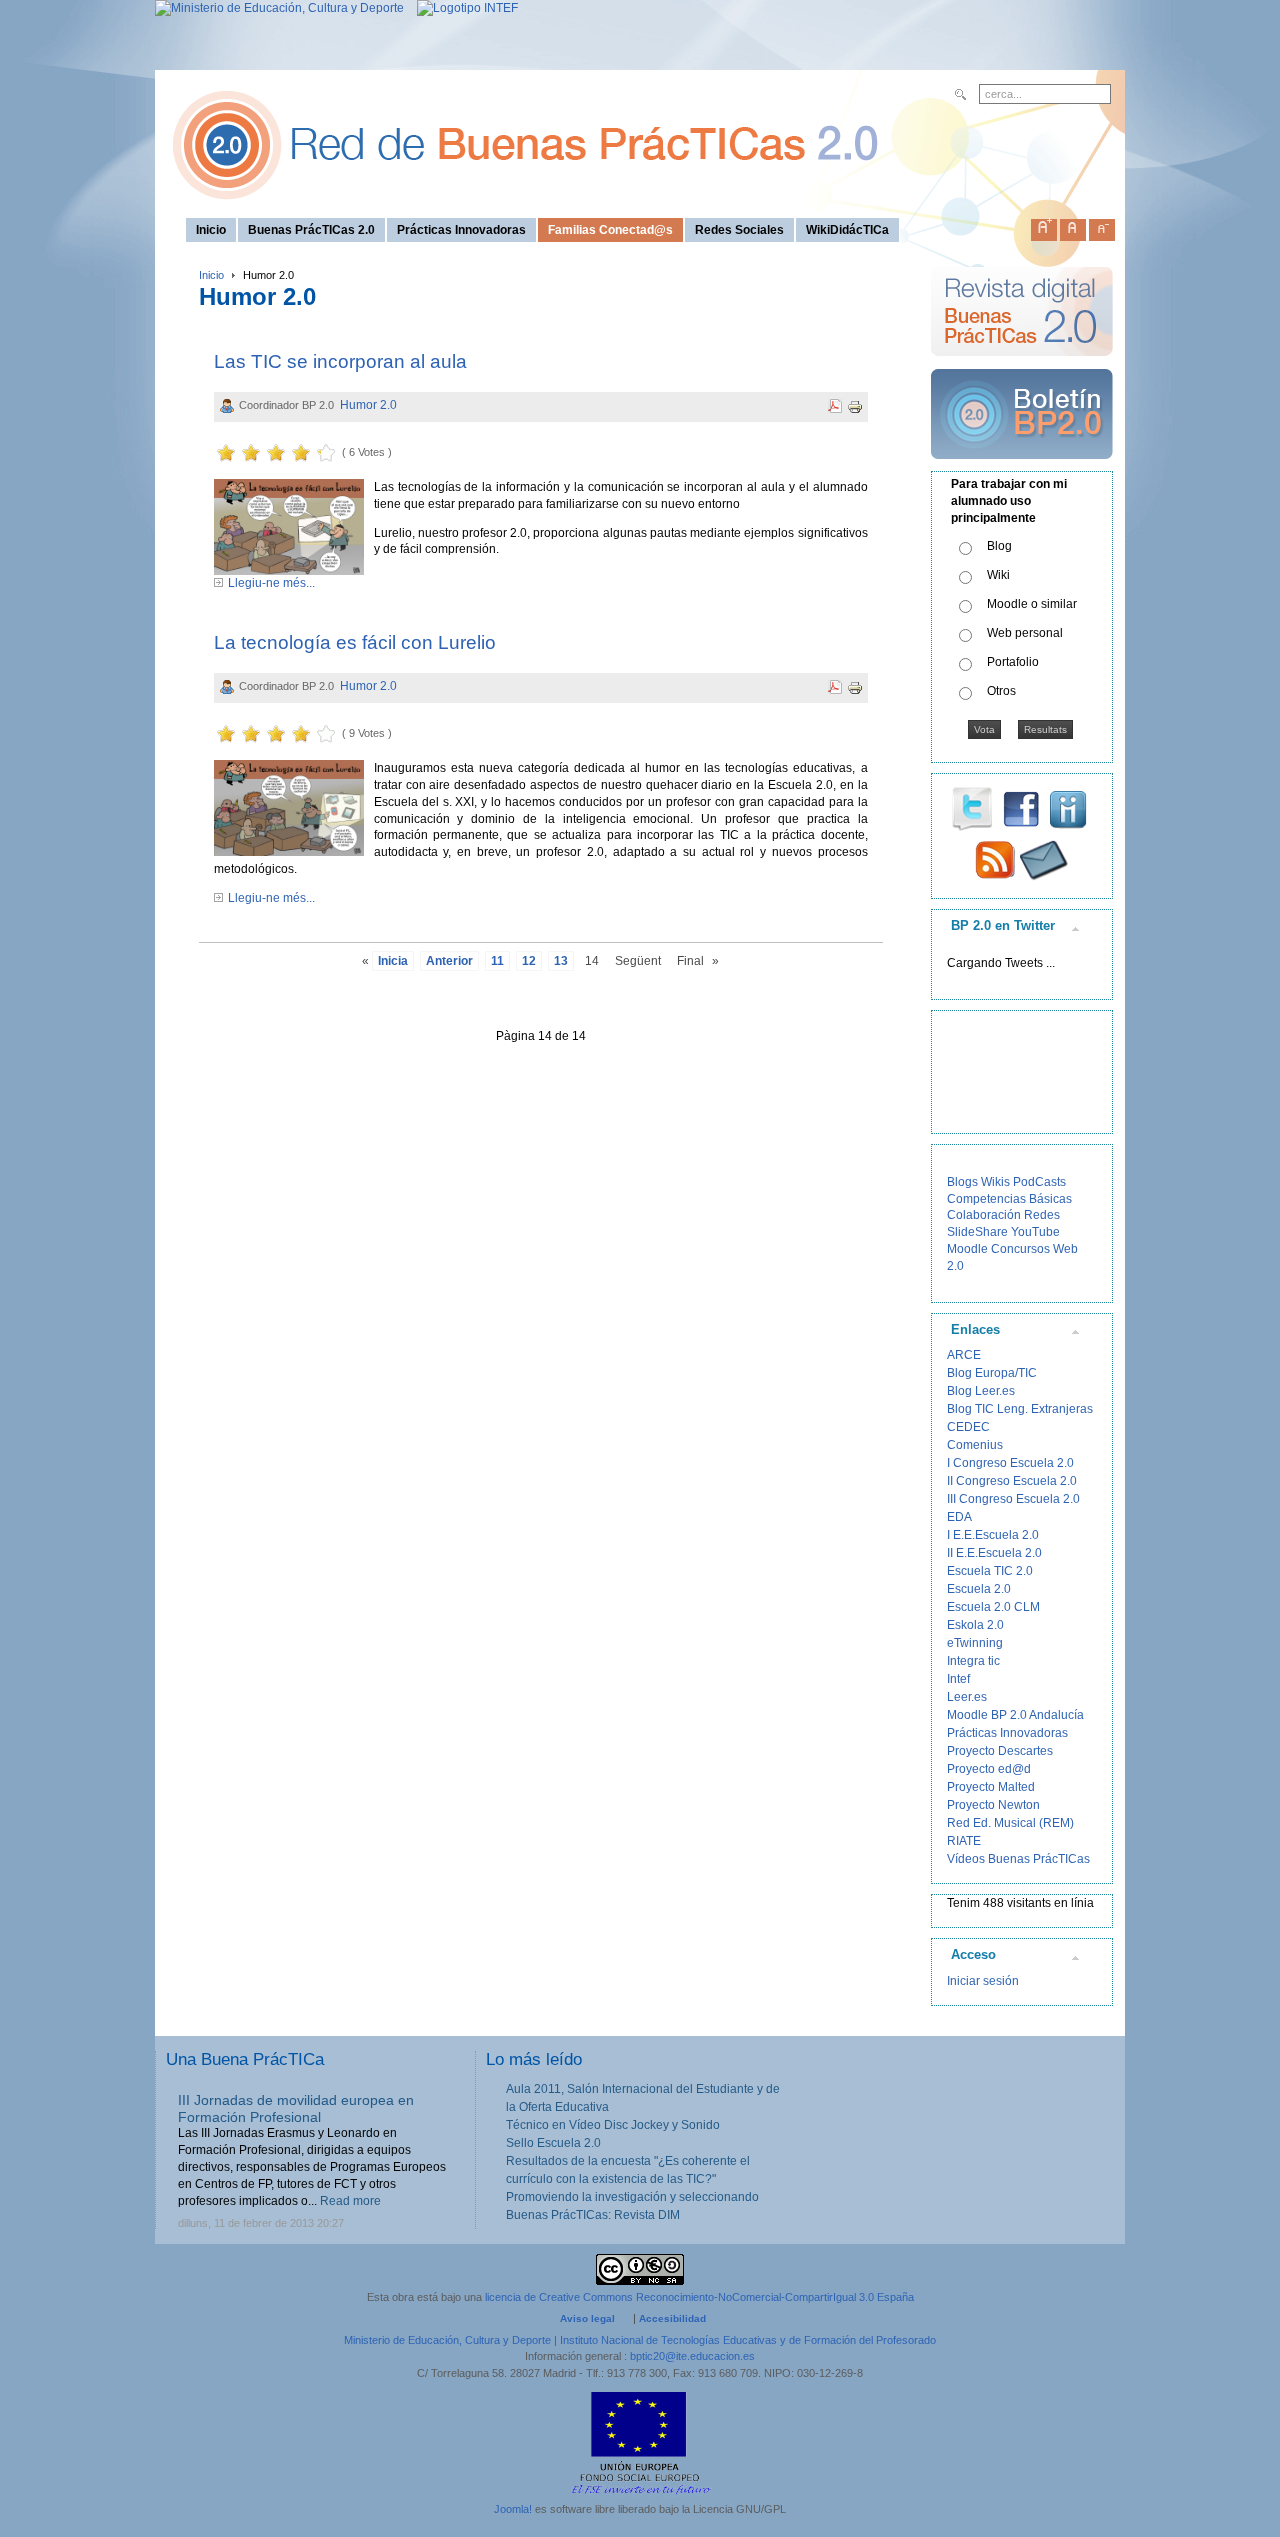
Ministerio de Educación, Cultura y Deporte (447, 2340)
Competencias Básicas (1009, 1199)
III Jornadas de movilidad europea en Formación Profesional (296, 2108)
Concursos (1020, 1249)
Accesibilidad (672, 2318)
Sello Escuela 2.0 (553, 2143)
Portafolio (1013, 662)
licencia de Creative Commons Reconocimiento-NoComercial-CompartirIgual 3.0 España (699, 2297)
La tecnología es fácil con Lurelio (355, 642)
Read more (350, 2201)
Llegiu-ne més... (271, 583)
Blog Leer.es (981, 1391)
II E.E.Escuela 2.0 (994, 1553)
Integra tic (973, 1661)
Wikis (995, 1182)
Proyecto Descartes (1000, 1751)
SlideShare (977, 1232)
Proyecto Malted (991, 1787)
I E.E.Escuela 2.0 (993, 1535)
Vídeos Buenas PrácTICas (1018, 1859)
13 (561, 961)
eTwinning (975, 1643)
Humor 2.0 (368, 405)
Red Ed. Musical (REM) (1010, 1823)
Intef (958, 1679)
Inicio (211, 275)
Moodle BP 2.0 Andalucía (1015, 1715)
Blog (999, 546)
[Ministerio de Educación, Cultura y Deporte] (279, 8)
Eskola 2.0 (975, 1625)
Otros (1001, 691)
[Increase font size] (1044, 226)
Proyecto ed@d (989, 1769)
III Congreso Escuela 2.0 (1013, 1499)
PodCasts (1039, 1182)
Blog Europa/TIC (992, 1373)
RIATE (964, 1841)
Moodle (967, 1249)
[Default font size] (1073, 226)
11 (497, 961)
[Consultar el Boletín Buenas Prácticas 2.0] (1022, 467)
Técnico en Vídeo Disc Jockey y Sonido (613, 2125)
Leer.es (967, 1697)
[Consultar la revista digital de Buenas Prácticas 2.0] (1022, 365)
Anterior (449, 961)
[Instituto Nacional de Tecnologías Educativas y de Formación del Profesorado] (462, 8)
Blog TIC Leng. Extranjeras (1020, 1409)
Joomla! (513, 2509)
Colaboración (984, 1215)
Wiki (998, 575)
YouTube (1035, 1232)
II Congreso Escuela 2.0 (1012, 1481)
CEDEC (968, 1427)
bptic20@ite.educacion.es (692, 2356)
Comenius (975, 1445)
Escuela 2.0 (979, 1589)
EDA (959, 1517)
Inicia (393, 961)
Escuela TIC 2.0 (990, 1571)
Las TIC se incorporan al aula (340, 361)
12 (529, 961)
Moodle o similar (1032, 604)
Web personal (1025, 633)
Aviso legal (587, 2318)
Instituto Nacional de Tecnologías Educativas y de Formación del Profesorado (748, 2340)
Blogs (962, 1182)
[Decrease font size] (1102, 226)
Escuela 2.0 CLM (993, 1607)
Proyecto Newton (993, 1805)
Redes (1042, 1215)
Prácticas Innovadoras (1007, 1733)
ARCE (964, 1355)
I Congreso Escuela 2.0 (1010, 1463)
